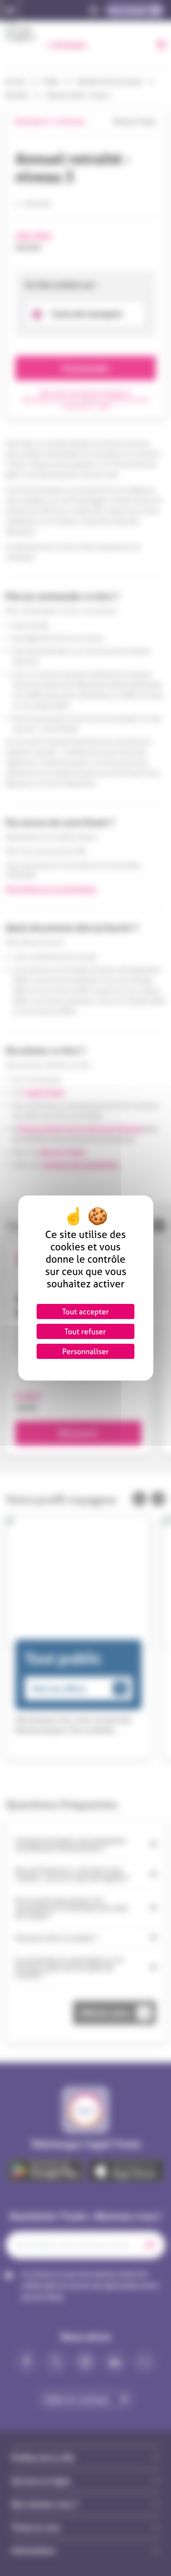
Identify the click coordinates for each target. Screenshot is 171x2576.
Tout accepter (85, 1311)
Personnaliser (85, 1351)
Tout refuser (85, 1331)
